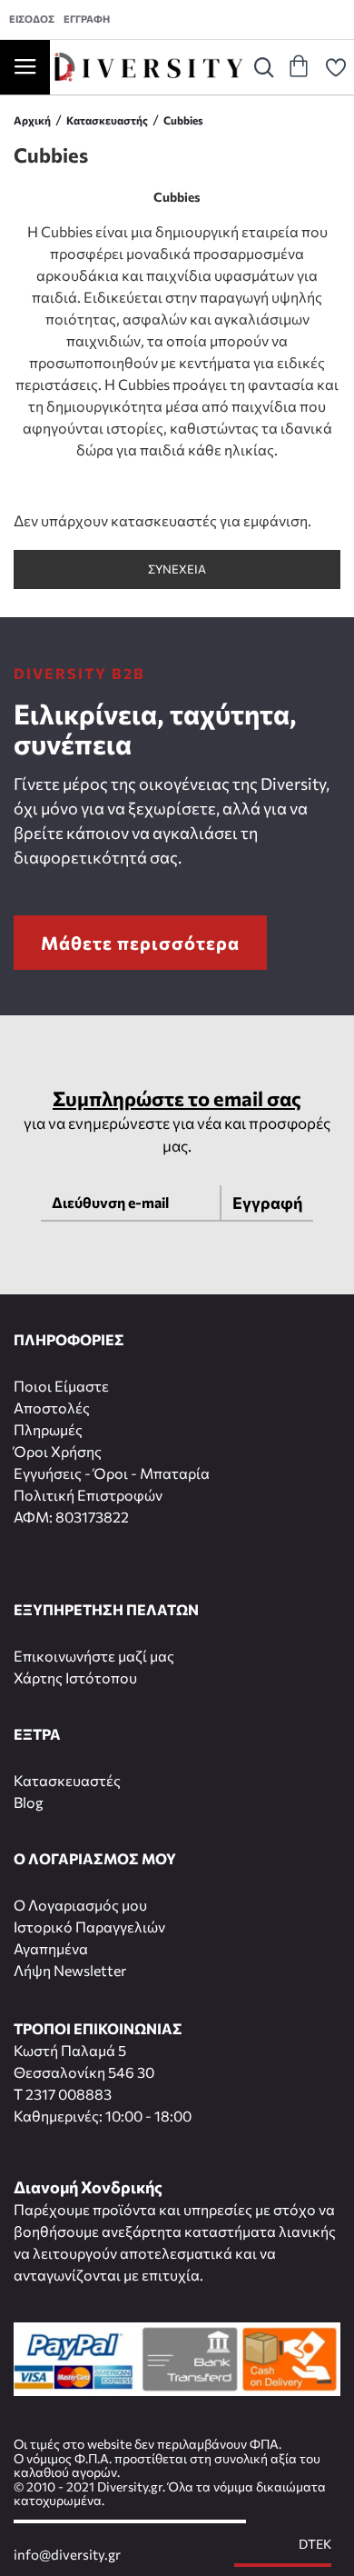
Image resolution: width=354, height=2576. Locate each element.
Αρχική (32, 120)
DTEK (315, 2544)
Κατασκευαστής (107, 120)
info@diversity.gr (67, 2555)
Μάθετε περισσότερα (140, 943)
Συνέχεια (177, 569)
